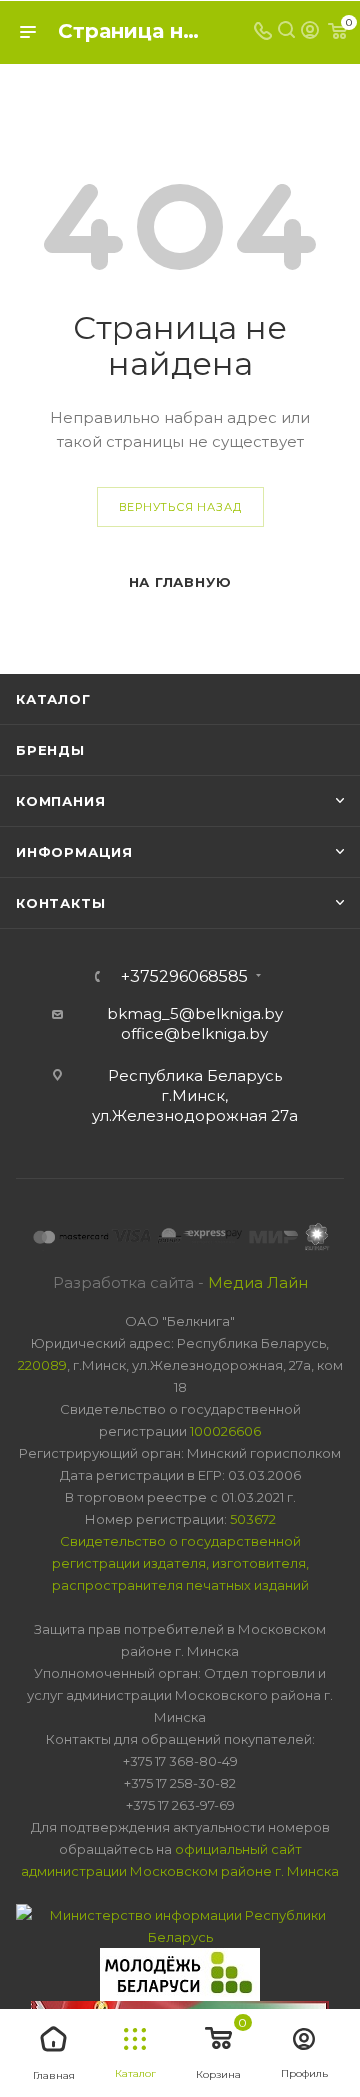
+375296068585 (184, 977)
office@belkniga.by (194, 1033)
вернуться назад (180, 507)
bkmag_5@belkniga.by (195, 1013)
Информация (74, 852)
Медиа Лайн (258, 1282)
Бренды (50, 750)
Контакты (60, 903)
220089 (42, 1365)
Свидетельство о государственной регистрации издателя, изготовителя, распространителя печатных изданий (180, 1563)
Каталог (53, 699)
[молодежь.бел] (180, 1973)
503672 (253, 1519)
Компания (60, 801)
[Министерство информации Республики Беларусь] (180, 1924)
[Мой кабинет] (310, 32)
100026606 (225, 1431)
